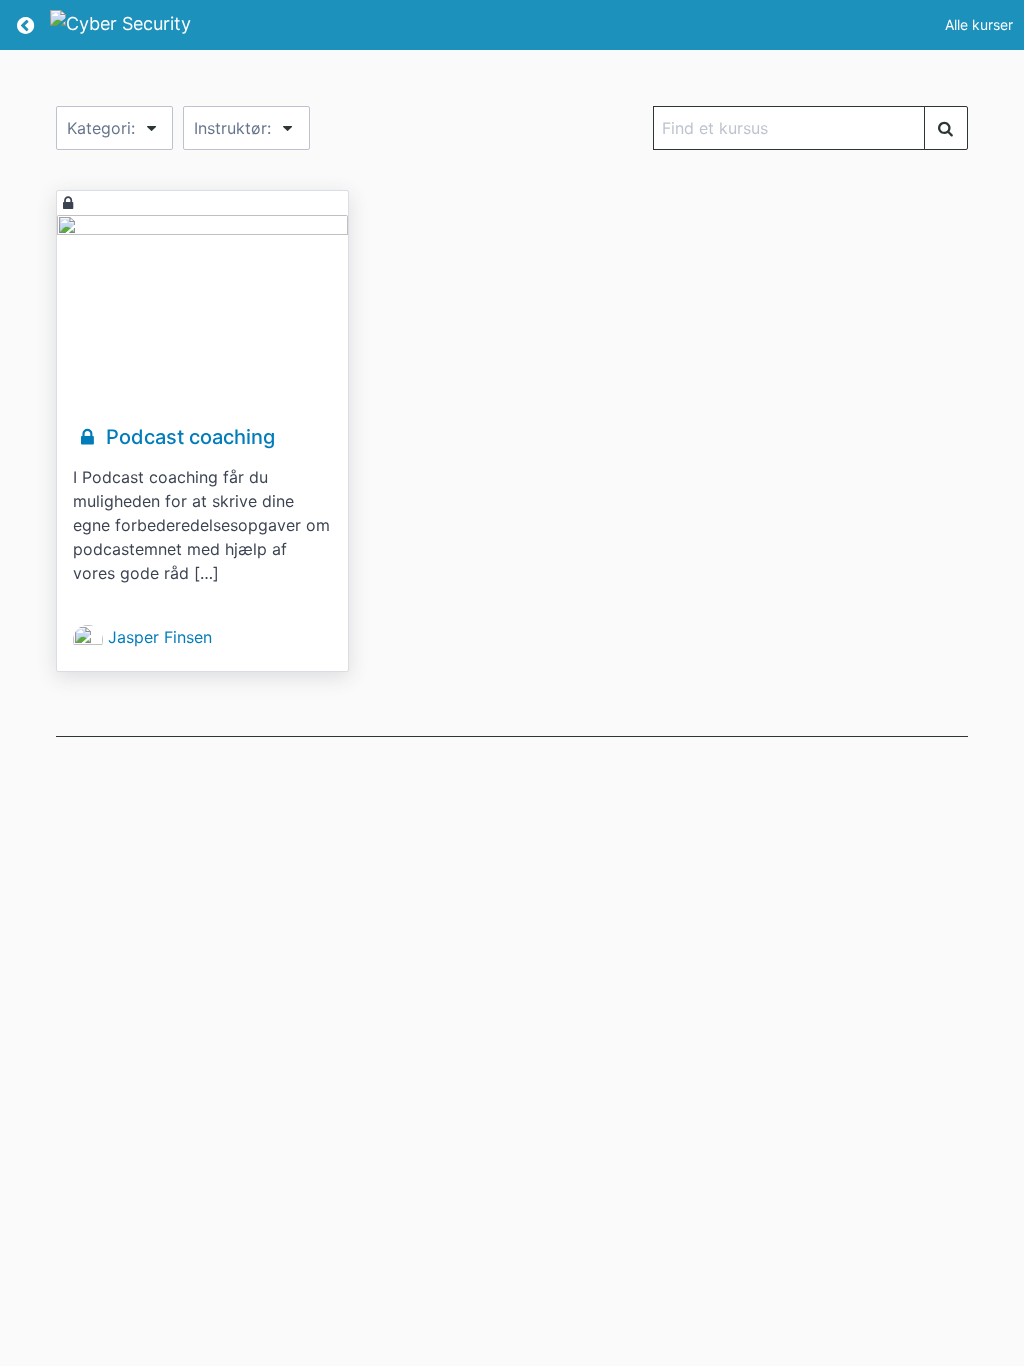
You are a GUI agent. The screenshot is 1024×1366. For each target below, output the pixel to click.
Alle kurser (979, 24)
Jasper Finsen (160, 637)
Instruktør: (235, 128)
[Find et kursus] (946, 128)
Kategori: (103, 128)
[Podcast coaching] (202, 312)
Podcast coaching (188, 437)
